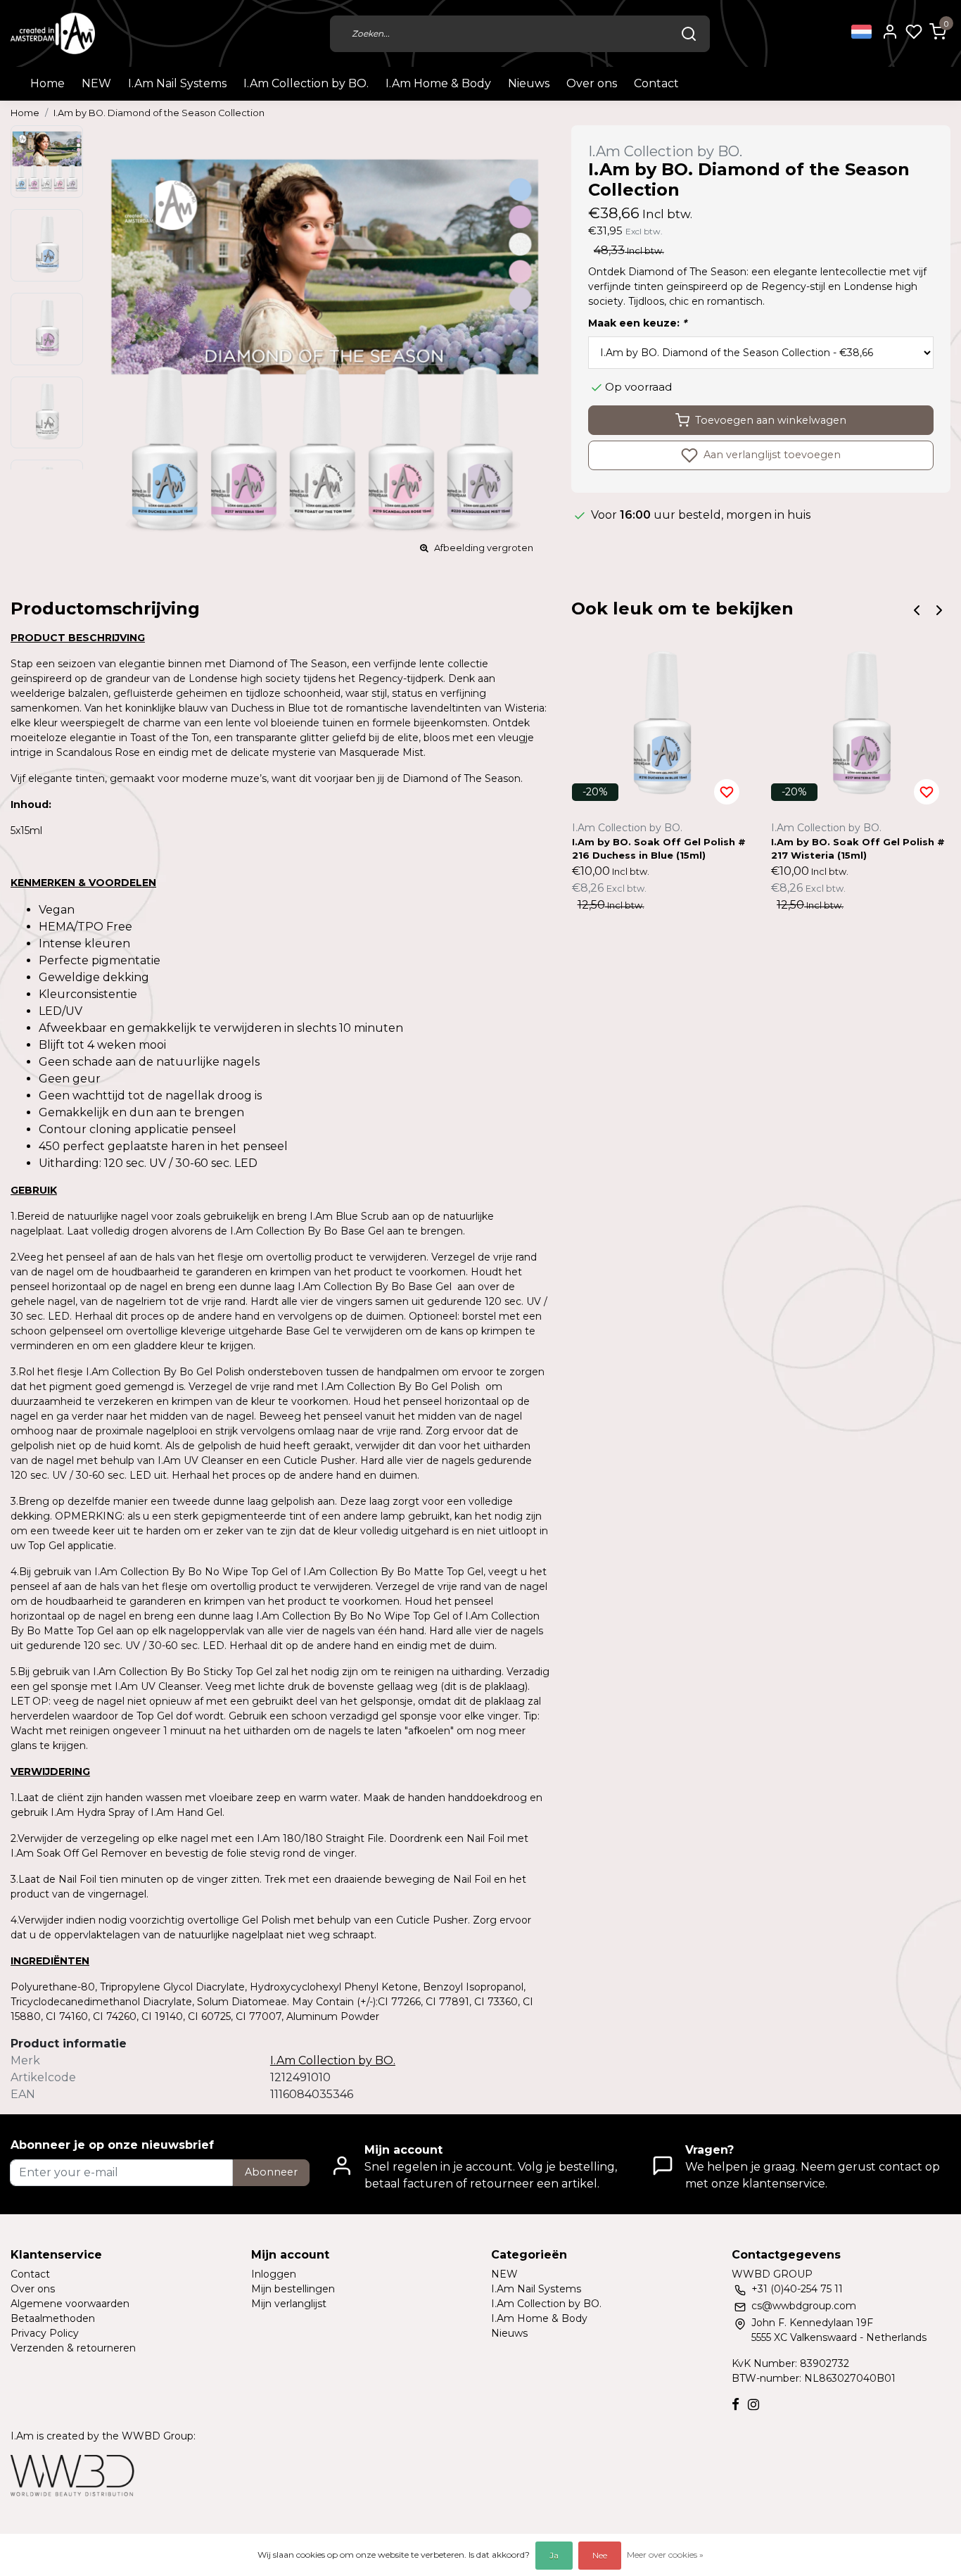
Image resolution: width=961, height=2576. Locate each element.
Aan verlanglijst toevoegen (771, 455)
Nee (600, 2555)
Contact (656, 83)
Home (47, 83)
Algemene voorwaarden (70, 2304)
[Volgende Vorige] (939, 609)
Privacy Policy (45, 2333)
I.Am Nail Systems (177, 83)
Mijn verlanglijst (289, 2304)
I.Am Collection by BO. (306, 83)
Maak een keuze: (637, 323)
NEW (96, 83)
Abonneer (271, 2172)
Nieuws (529, 83)
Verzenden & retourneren (73, 2348)
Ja (554, 2555)
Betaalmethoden (53, 2318)
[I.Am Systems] (53, 33)
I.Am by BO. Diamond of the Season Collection (159, 113)
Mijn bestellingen (293, 2289)
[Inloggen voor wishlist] (727, 792)
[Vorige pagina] (917, 609)
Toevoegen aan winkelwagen (771, 420)
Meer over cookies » (665, 2555)
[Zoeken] (689, 34)
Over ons (592, 83)
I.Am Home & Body (438, 83)
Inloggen (274, 2274)
